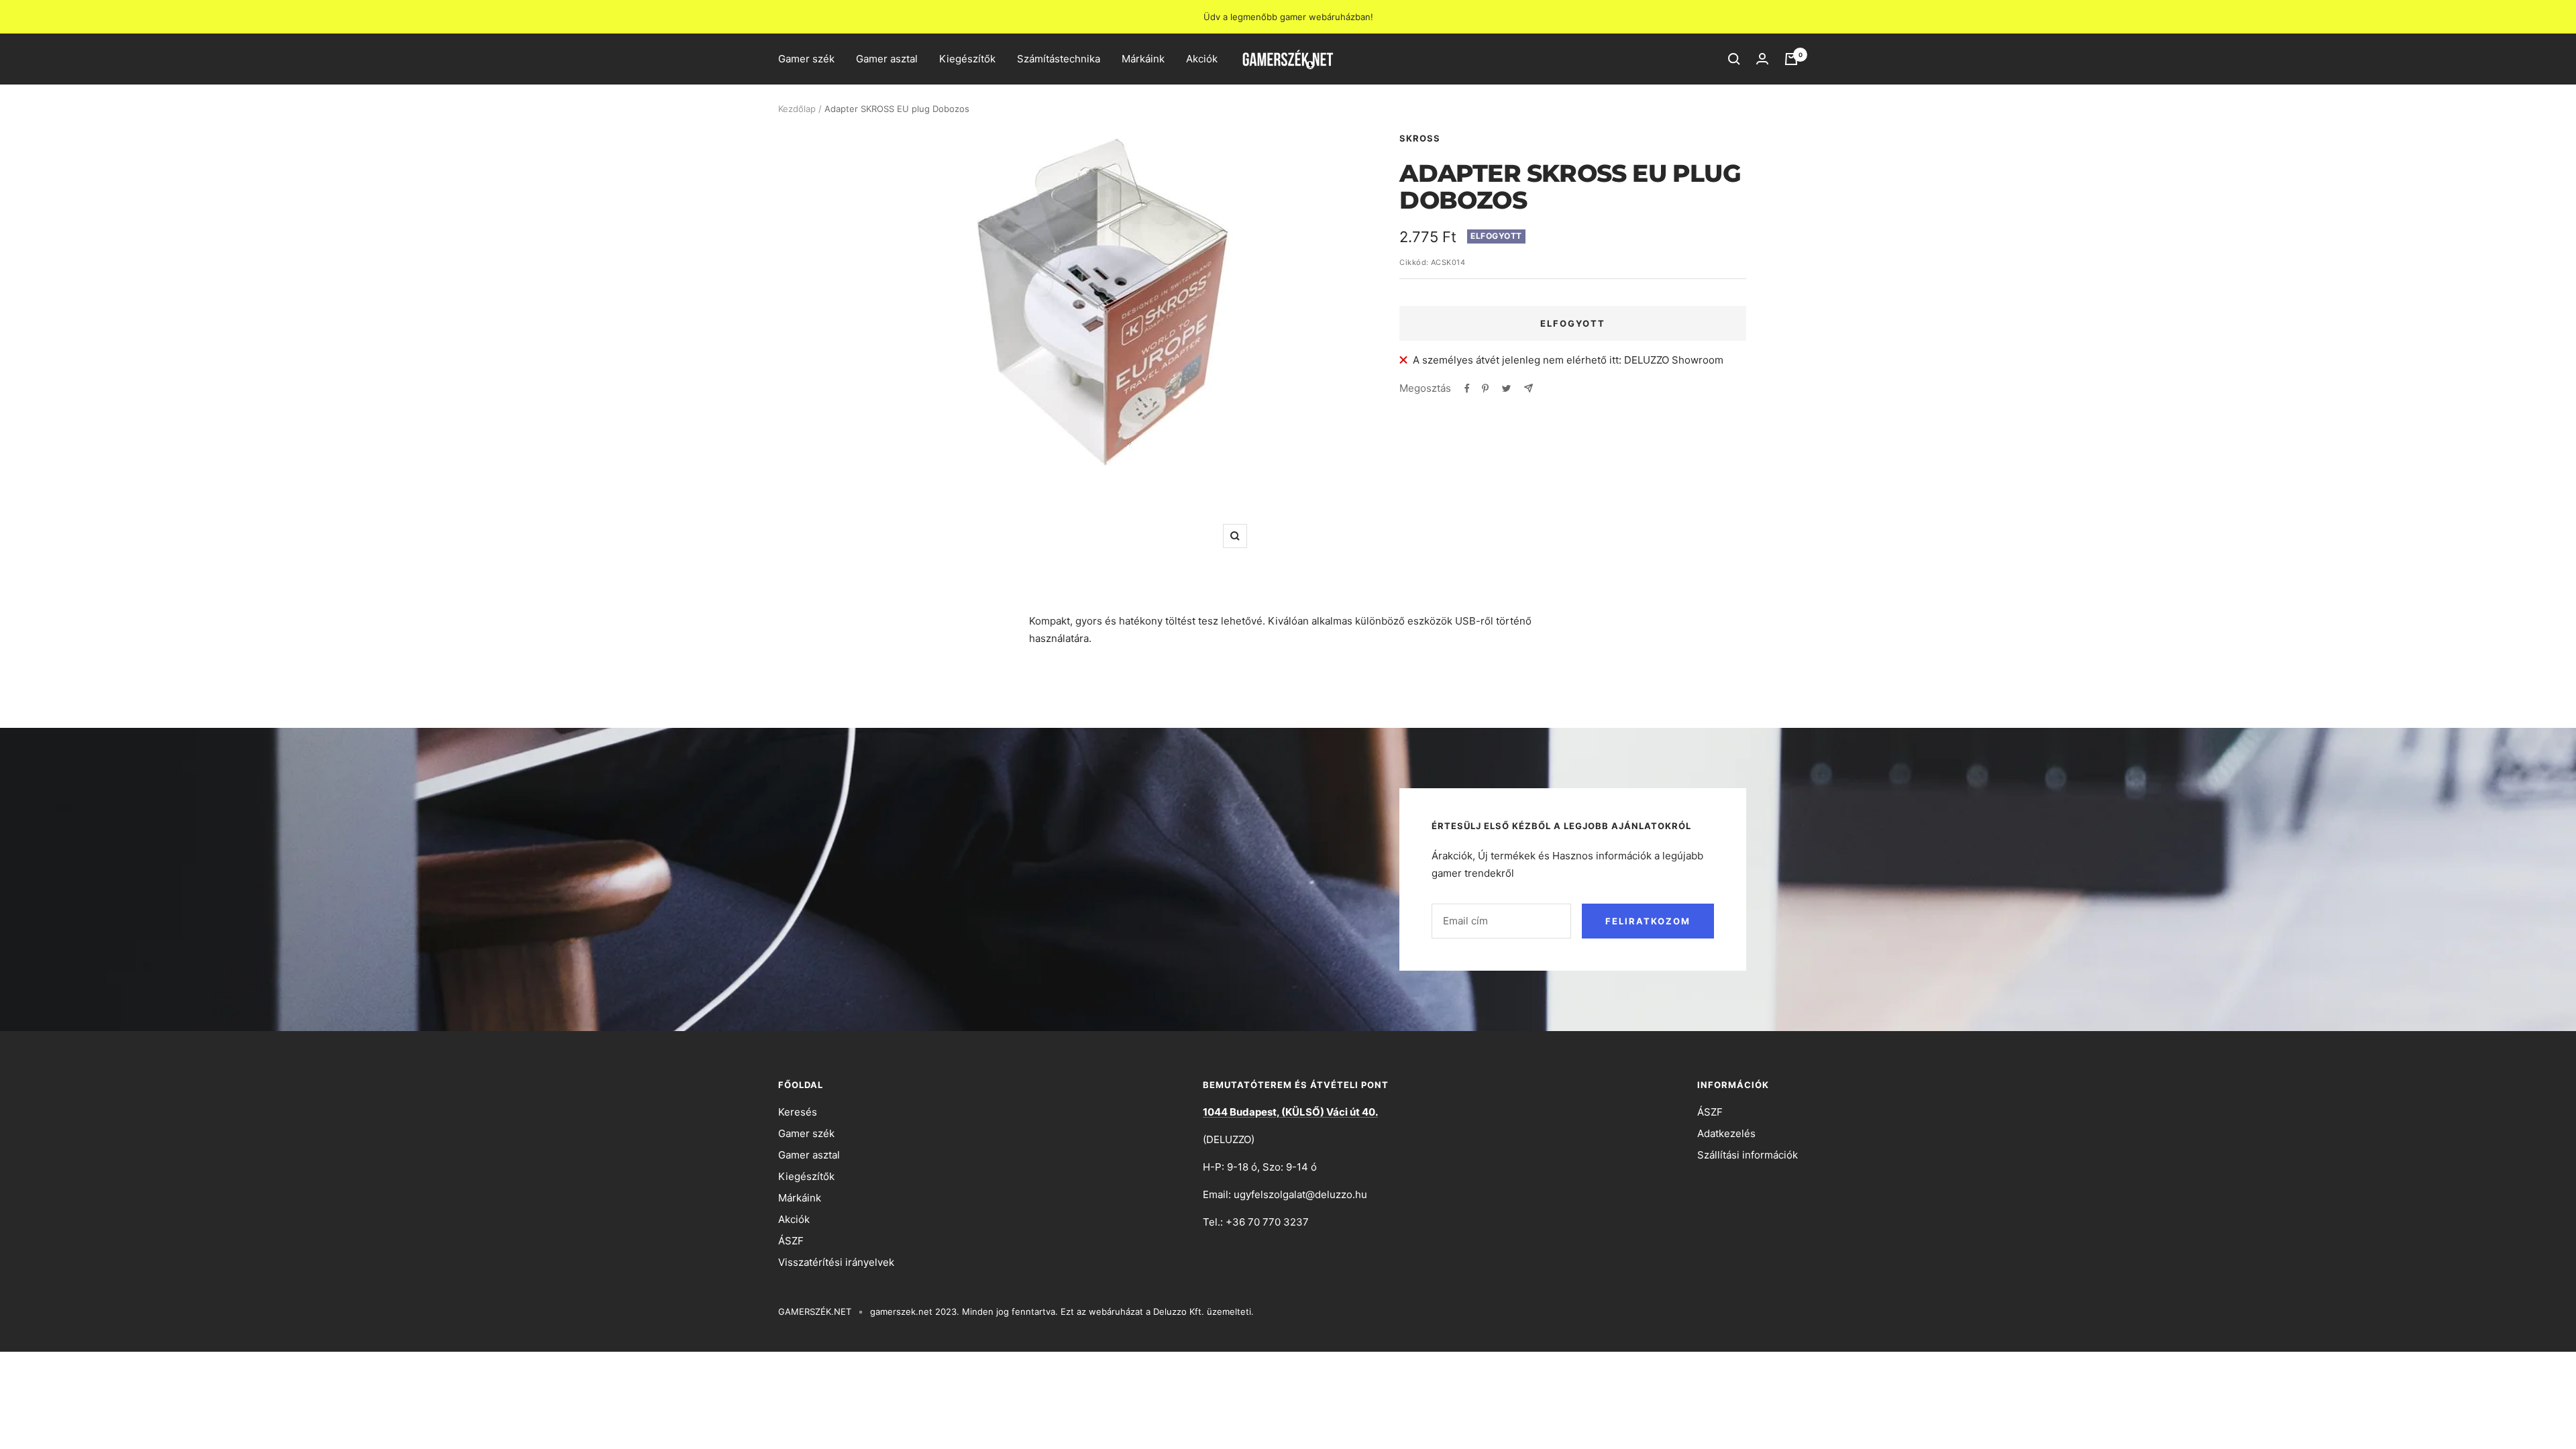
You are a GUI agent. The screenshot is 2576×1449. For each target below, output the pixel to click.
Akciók (1202, 59)
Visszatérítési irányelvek (836, 1262)
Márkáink (1143, 59)
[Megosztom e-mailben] (1528, 388)
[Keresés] (1734, 59)
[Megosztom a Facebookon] (1467, 388)
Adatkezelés (1726, 1133)
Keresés (798, 1112)
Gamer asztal (887, 59)
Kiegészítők (967, 59)
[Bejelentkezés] (1762, 59)
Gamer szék (806, 59)
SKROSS (1420, 138)
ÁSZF (791, 1241)
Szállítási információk (1748, 1155)
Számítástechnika (1059, 59)
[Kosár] (1791, 59)
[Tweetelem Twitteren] (1506, 388)
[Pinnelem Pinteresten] (1485, 388)
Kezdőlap (797, 109)
